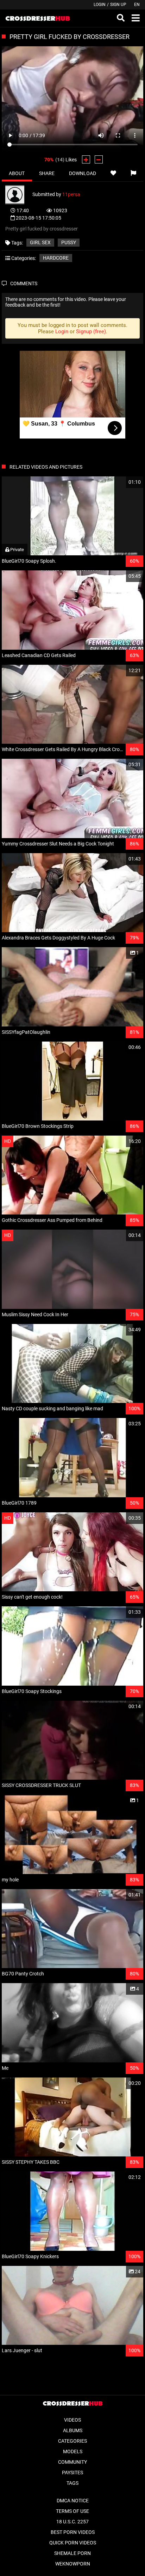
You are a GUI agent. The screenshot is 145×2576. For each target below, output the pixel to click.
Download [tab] (83, 173)
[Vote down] (99, 159)
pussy (69, 242)
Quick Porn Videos (73, 2543)
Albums (73, 2430)
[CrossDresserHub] (37, 18)
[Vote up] (86, 159)
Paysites (72, 2473)
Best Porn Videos (73, 2532)
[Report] (133, 173)
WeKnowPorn (73, 2564)
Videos (72, 2420)
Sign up (118, 5)
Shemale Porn (72, 2553)
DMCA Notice (73, 2501)
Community (72, 2462)
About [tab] (17, 173)
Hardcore (56, 258)
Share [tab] (47, 173)
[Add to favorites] (113, 173)
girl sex (40, 242)
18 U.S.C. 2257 (72, 2522)
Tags (72, 2483)
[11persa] (19, 194)
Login (100, 5)
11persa (71, 194)
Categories (72, 2441)
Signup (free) (91, 332)
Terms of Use (72, 2511)
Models (73, 2451)
